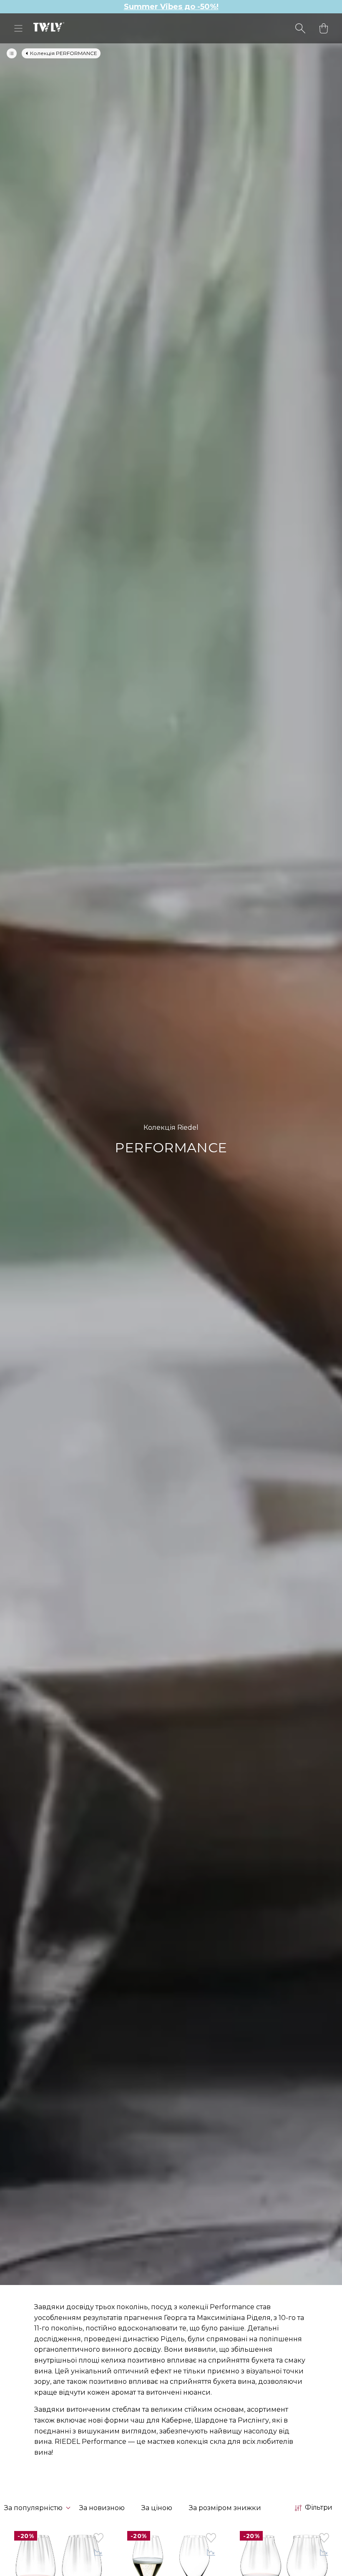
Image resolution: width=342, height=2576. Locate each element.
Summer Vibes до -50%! (171, 7)
